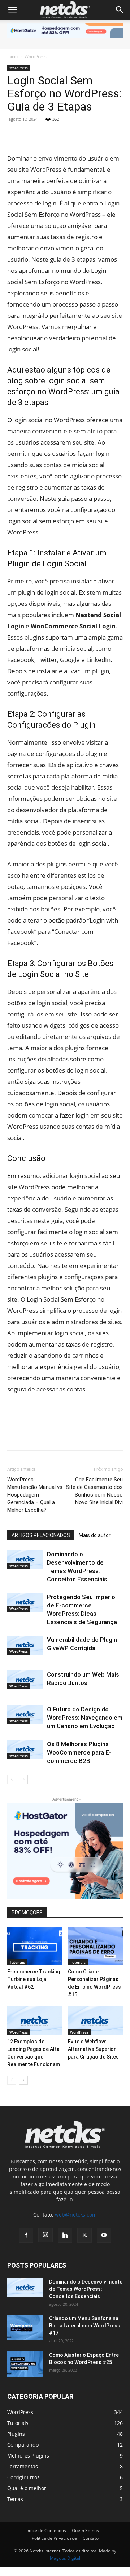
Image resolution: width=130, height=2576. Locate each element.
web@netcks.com (76, 2215)
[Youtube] (104, 2235)
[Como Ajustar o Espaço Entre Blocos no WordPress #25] (25, 2364)
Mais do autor (95, 1535)
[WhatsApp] (81, 136)
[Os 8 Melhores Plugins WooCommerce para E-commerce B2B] (25, 1749)
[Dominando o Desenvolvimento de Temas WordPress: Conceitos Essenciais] (25, 1560)
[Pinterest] (64, 136)
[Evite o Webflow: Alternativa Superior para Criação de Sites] (96, 2021)
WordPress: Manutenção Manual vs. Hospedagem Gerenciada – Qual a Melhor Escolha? (35, 1495)
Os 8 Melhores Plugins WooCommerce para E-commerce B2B (79, 1752)
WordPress (36, 56)
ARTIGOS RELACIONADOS (41, 1535)
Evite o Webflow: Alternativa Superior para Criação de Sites (93, 2049)
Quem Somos (85, 2531)
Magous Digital (65, 2558)
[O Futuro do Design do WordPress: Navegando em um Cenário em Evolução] (25, 1715)
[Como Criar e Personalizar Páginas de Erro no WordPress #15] (96, 1946)
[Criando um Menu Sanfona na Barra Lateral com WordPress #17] (25, 2327)
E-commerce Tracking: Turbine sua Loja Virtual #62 (34, 1979)
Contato (91, 2538)
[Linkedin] (31, 136)
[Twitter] (48, 136)
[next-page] (23, 1779)
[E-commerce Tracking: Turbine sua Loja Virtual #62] (35, 1946)
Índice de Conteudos (46, 2531)
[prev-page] (12, 1779)
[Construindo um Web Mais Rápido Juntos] (25, 1680)
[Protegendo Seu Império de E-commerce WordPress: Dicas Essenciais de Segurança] (25, 1602)
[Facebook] (14, 136)
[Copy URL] (97, 136)
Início (12, 56)
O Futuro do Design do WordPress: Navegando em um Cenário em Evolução (85, 1718)
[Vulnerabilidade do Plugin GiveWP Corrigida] (25, 1645)
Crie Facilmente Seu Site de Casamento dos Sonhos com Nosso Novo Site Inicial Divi (94, 1491)
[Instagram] (45, 2235)
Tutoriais (17, 1962)
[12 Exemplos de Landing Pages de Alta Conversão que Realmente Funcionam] (35, 2021)
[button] (12, 10)
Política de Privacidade (54, 2538)
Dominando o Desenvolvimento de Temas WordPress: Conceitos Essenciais (86, 2289)
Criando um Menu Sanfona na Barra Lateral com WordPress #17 (85, 2326)
